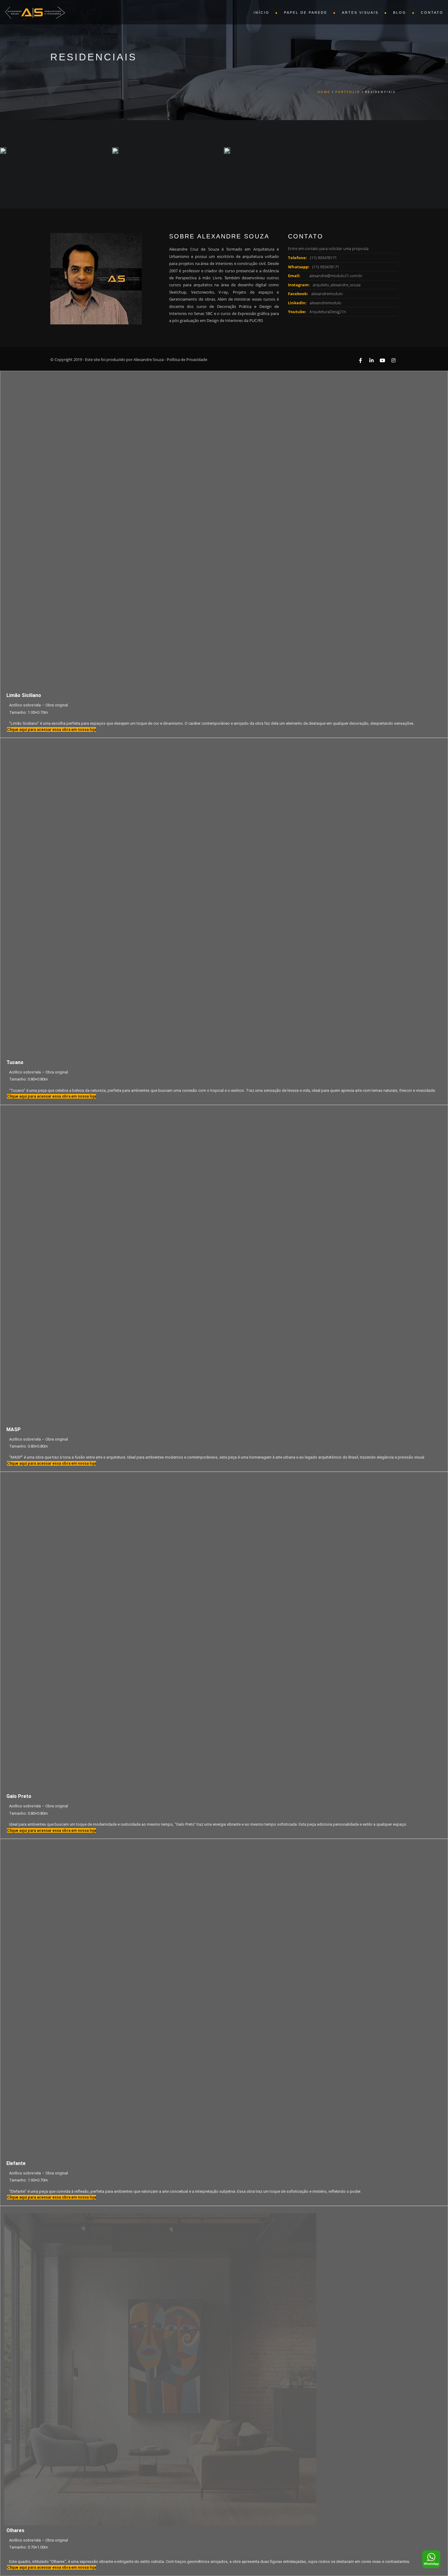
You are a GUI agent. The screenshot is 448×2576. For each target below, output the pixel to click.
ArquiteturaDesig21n (328, 312)
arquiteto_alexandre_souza (337, 285)
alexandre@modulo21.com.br (336, 276)
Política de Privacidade (187, 359)
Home (324, 92)
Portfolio (348, 92)
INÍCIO (261, 13)
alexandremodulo (327, 294)
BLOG (400, 13)
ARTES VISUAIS (360, 13)
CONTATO (432, 13)
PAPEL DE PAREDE (306, 13)
